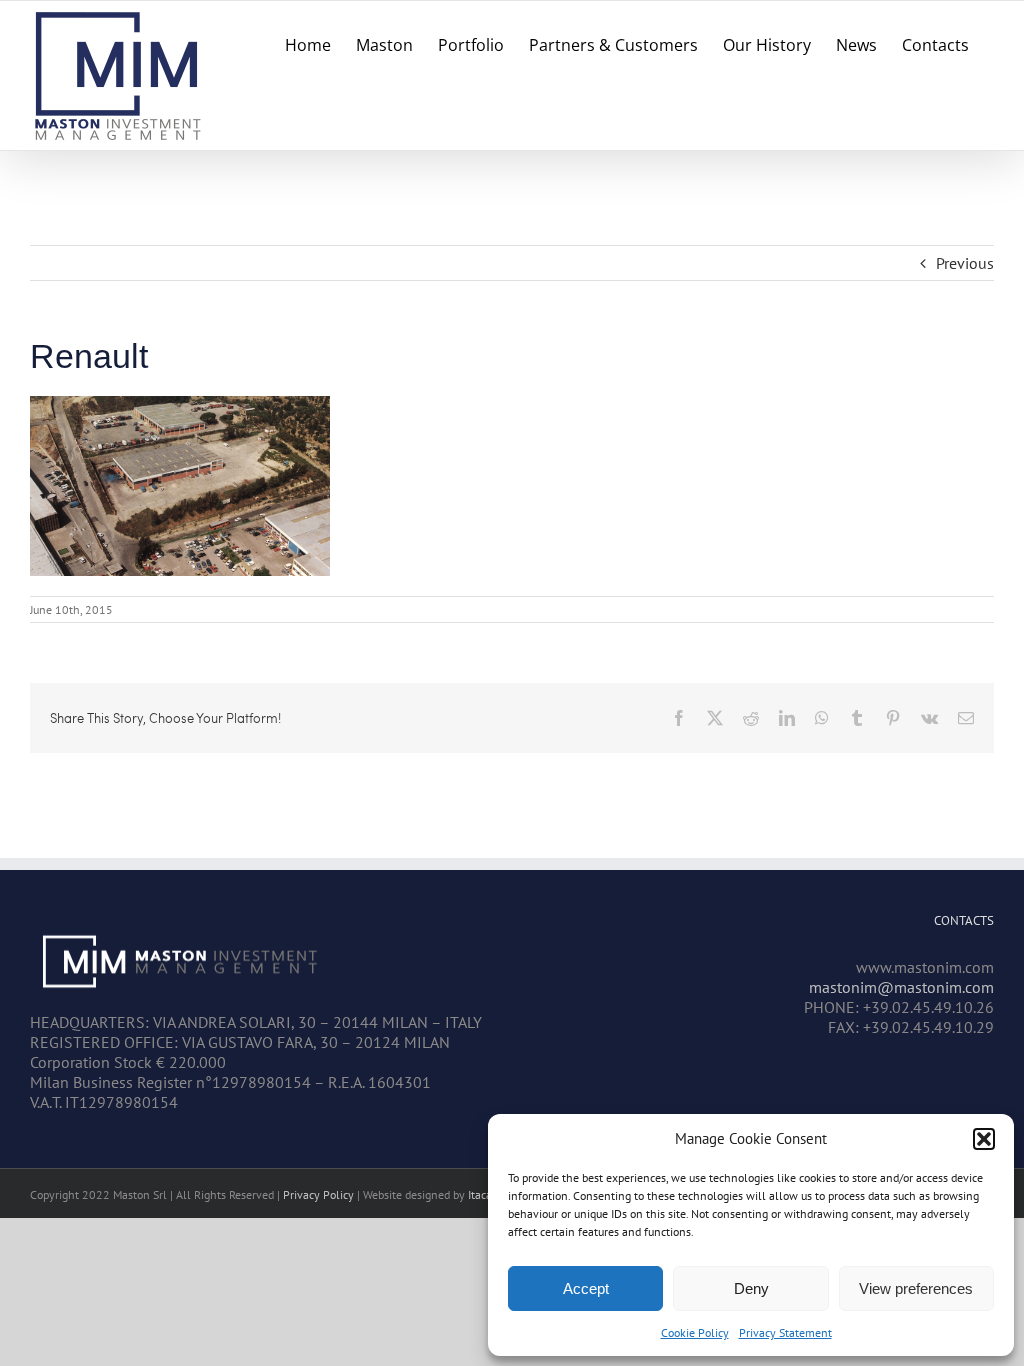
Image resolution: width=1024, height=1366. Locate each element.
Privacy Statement (785, 1332)
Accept (586, 1288)
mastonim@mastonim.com (901, 987)
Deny (751, 1288)
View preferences (916, 1288)
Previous (965, 263)
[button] (984, 1139)
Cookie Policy (695, 1332)
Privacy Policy (318, 1194)
